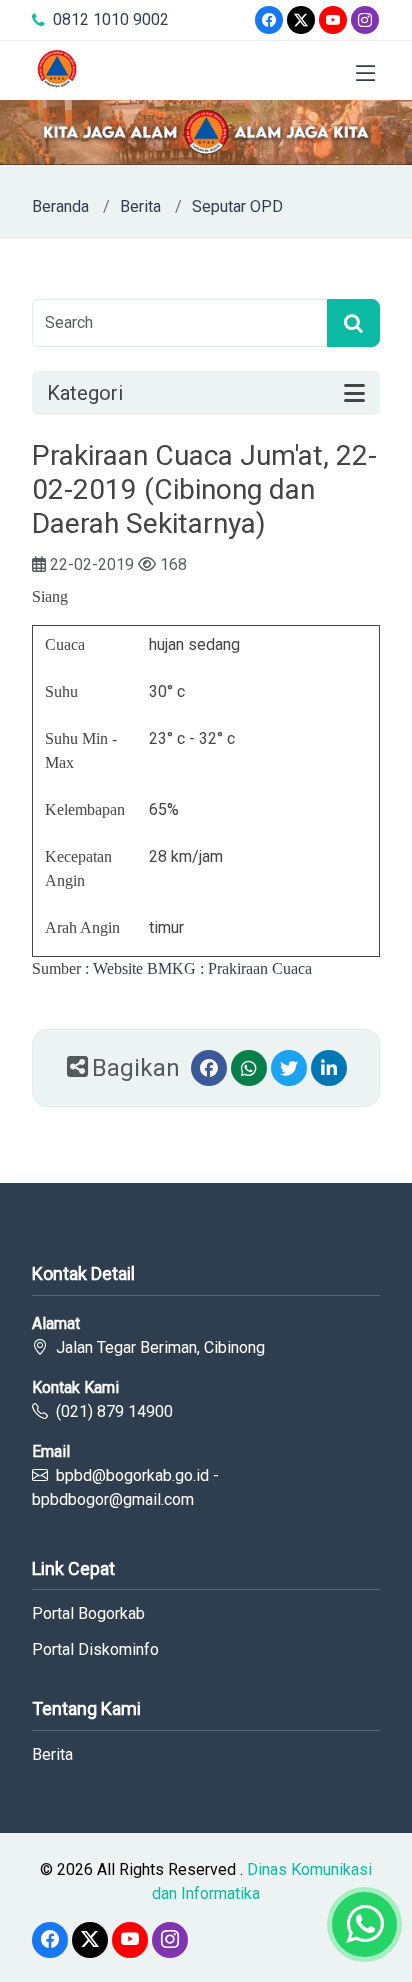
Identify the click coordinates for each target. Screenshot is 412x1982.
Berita (140, 206)
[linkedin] (329, 1068)
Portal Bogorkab (88, 1614)
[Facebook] (269, 20)
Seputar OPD (237, 206)
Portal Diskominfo (95, 1650)
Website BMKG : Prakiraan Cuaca (202, 968)
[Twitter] (301, 20)
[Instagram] (365, 20)
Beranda (60, 206)
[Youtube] (333, 20)
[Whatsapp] (249, 1068)
